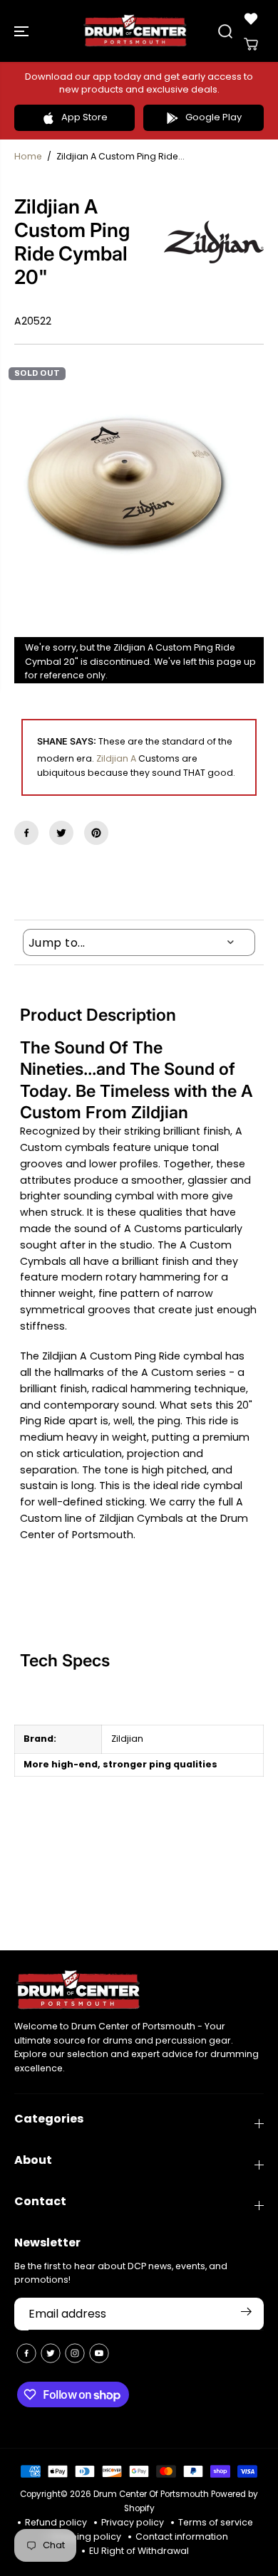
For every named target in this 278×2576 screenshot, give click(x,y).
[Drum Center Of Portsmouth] (135, 31)
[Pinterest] (96, 833)
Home (28, 156)
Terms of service (216, 2522)
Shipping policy (86, 2536)
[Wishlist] (251, 19)
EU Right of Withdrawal (139, 2551)
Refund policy (56, 2522)
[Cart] (251, 44)
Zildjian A (116, 758)
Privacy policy (133, 2522)
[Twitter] (61, 833)
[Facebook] (26, 833)
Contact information (182, 2536)
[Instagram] (75, 2353)
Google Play (213, 117)
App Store (84, 117)
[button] (23, 31)
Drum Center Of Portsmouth (151, 2494)
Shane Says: (67, 741)
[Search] (225, 31)
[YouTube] (99, 2353)
